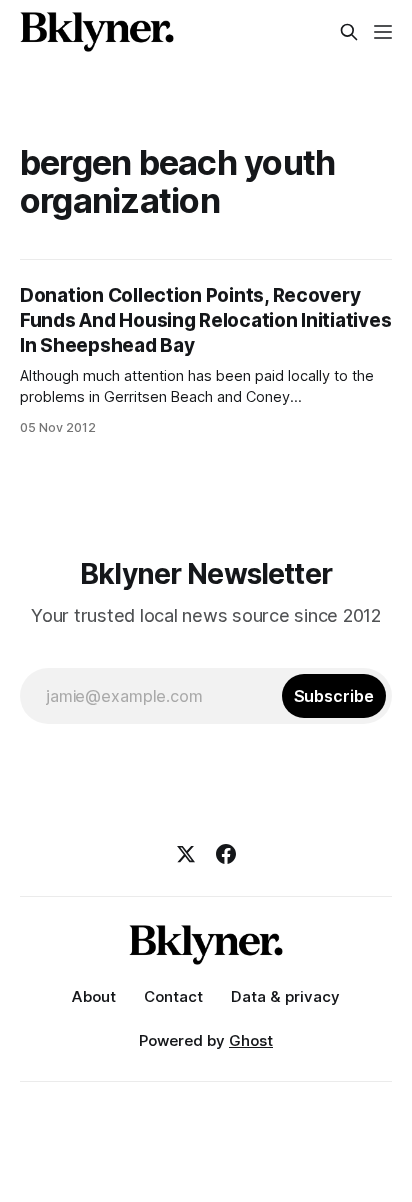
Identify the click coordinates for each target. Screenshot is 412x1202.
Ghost (251, 1040)
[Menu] (383, 32)
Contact (173, 996)
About (94, 996)
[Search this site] (349, 32)
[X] (186, 854)
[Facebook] (226, 854)
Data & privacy (285, 996)
